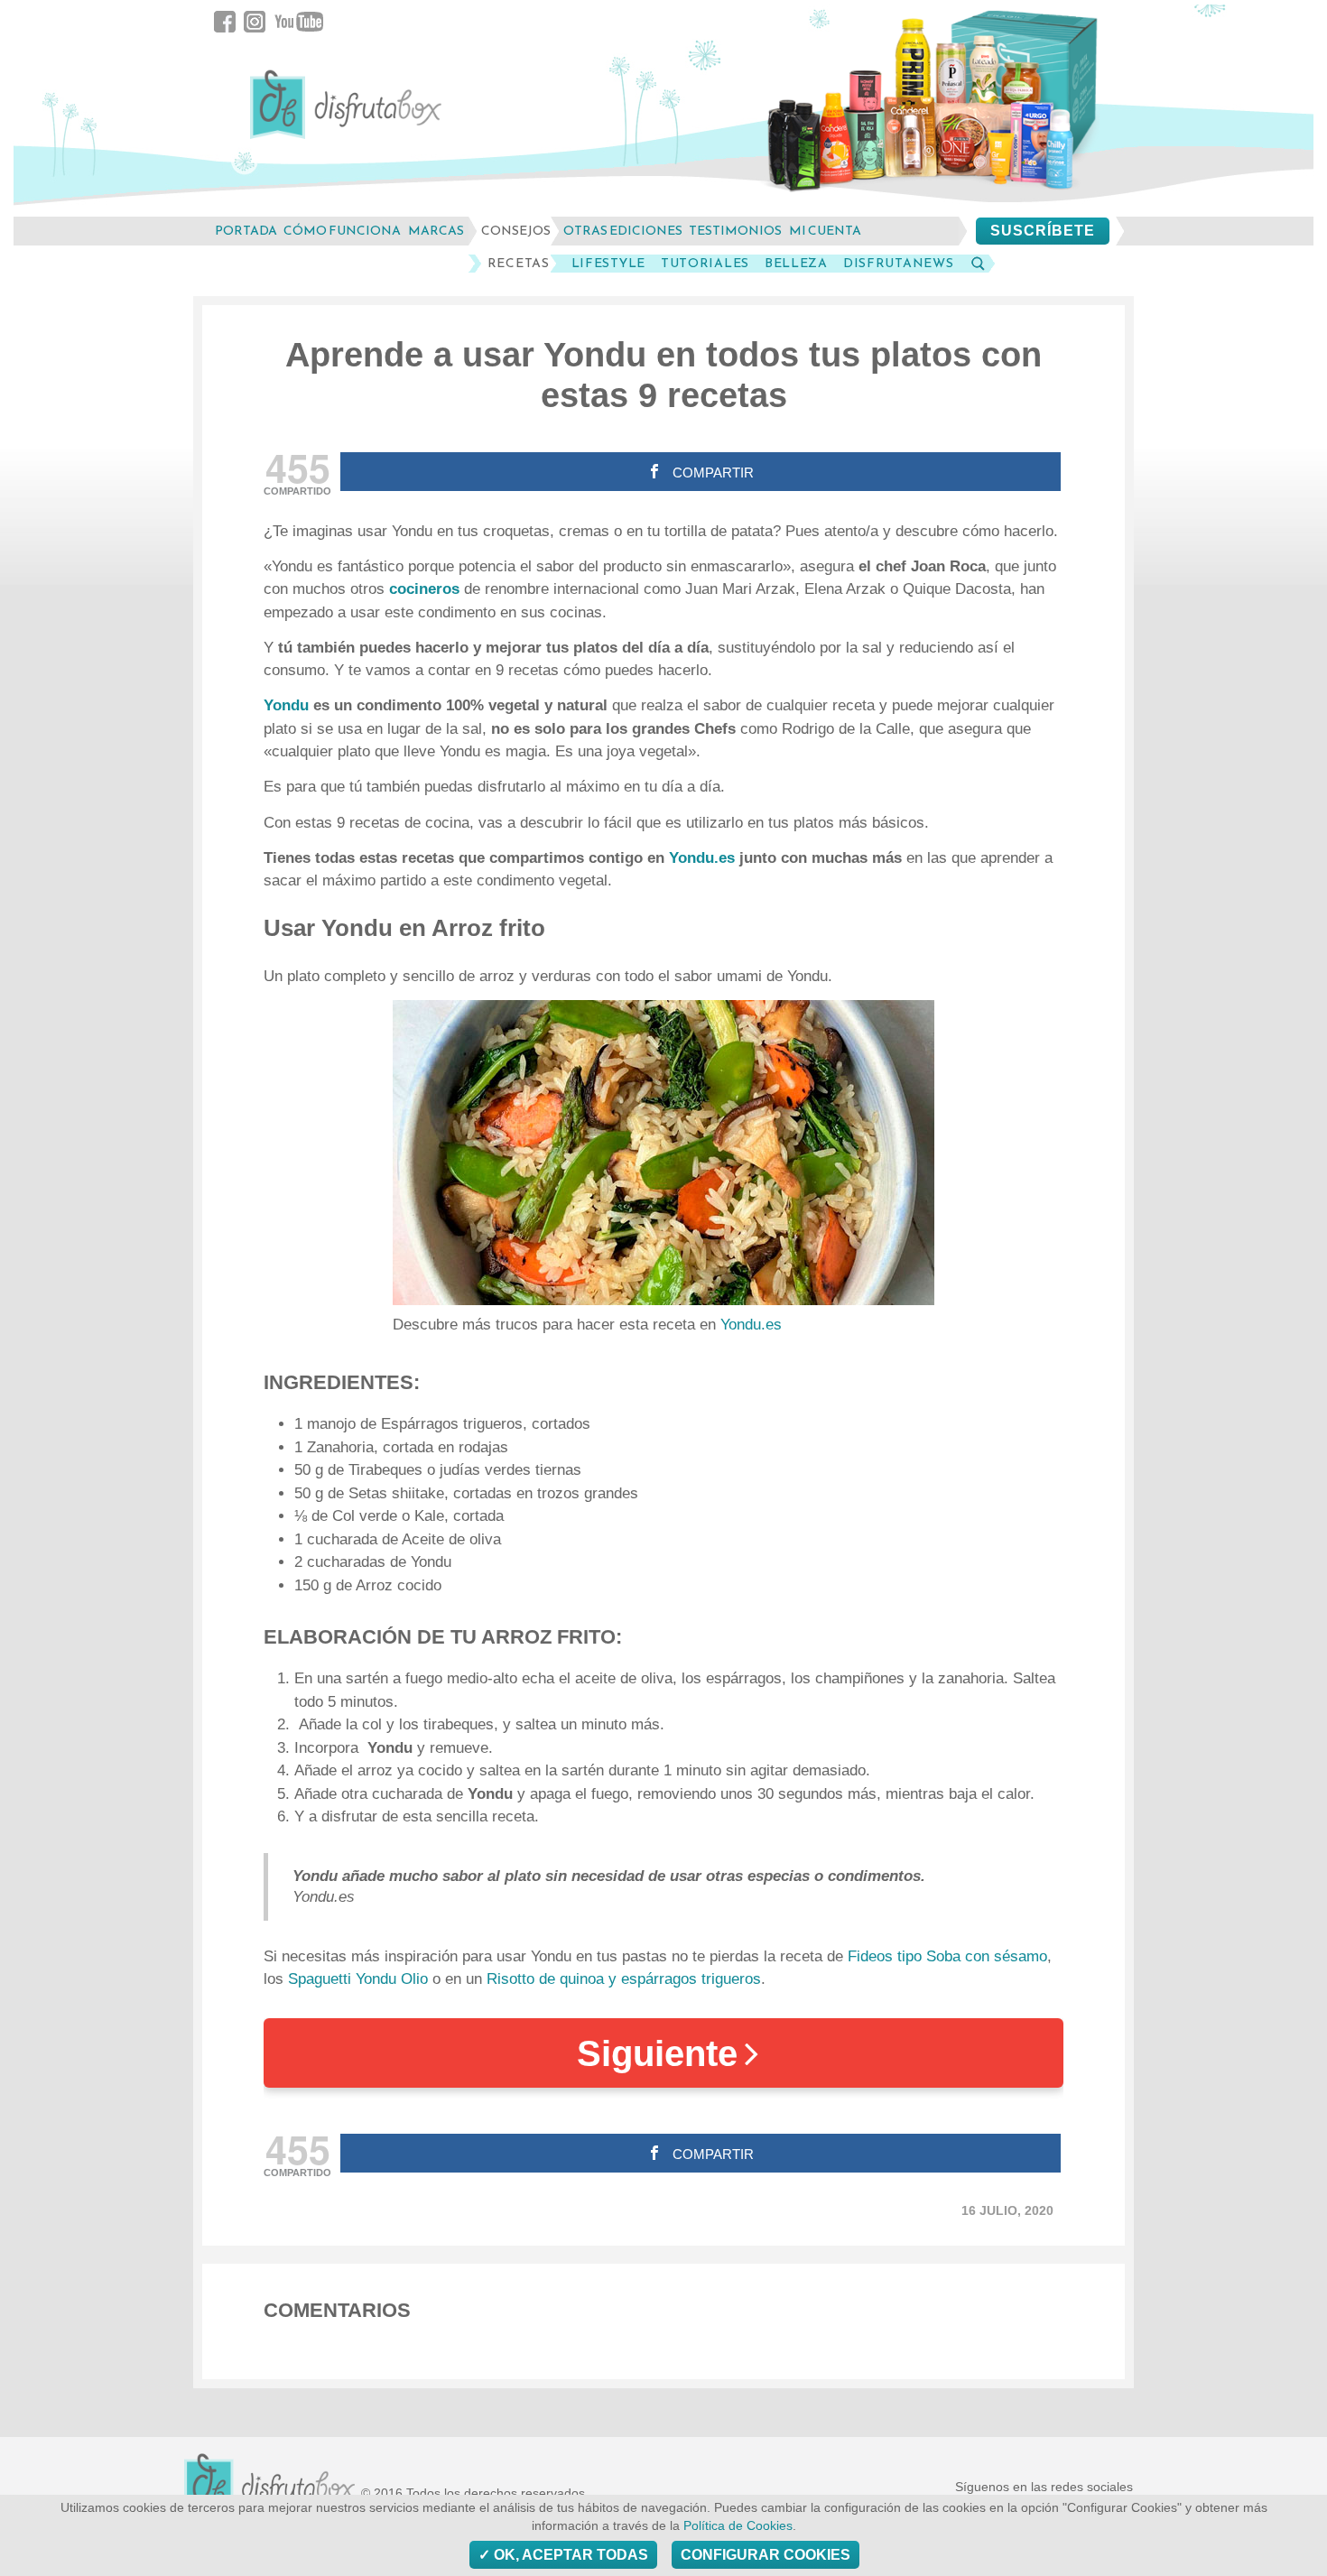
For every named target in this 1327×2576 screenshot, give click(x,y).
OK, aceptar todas (569, 2555)
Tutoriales (705, 264)
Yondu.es (702, 858)
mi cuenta (825, 231)
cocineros (427, 589)
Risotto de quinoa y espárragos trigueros (624, 1979)
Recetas (519, 264)
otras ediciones (623, 231)
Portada (246, 231)
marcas (436, 231)
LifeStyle (608, 264)
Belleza (796, 264)
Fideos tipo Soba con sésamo (947, 1956)
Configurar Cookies (766, 2555)
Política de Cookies (738, 2526)
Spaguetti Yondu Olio (358, 1979)
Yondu (288, 705)
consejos (516, 231)
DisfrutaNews (898, 264)
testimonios (735, 231)
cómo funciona (342, 231)
